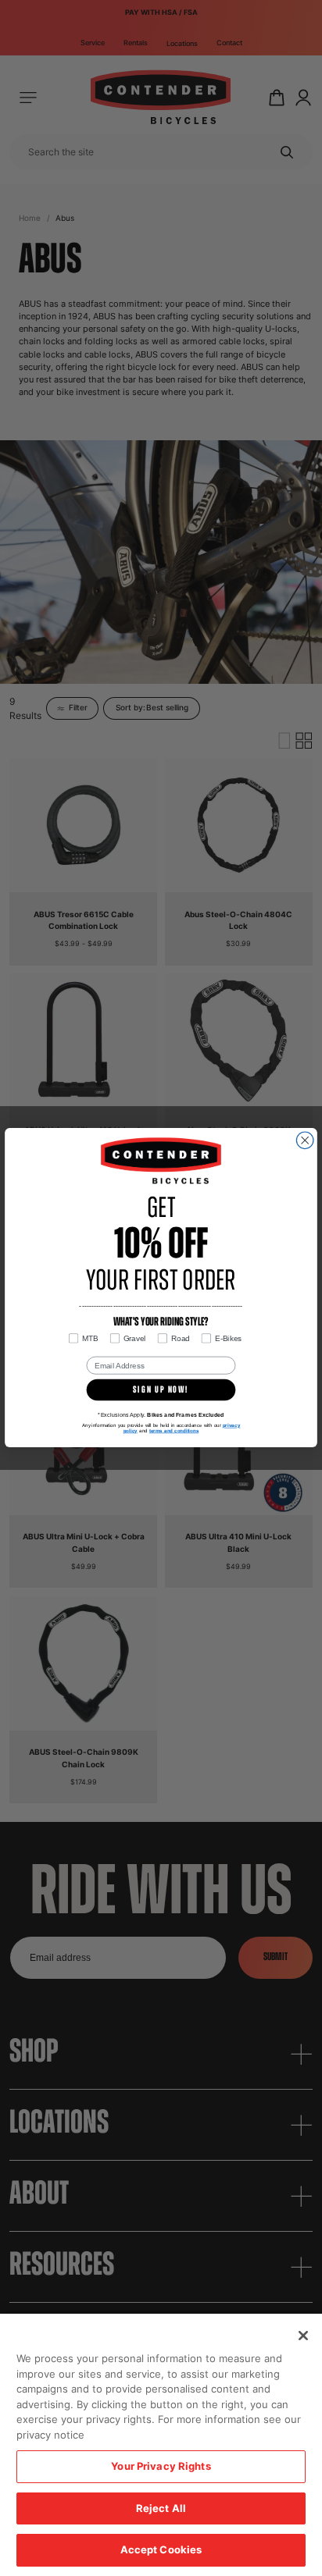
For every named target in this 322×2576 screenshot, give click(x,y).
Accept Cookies (161, 2549)
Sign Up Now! (161, 1390)
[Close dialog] (305, 1140)
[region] (161, 2445)
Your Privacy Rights (161, 2466)
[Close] (303, 2336)
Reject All (161, 2508)
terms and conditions (174, 1431)
